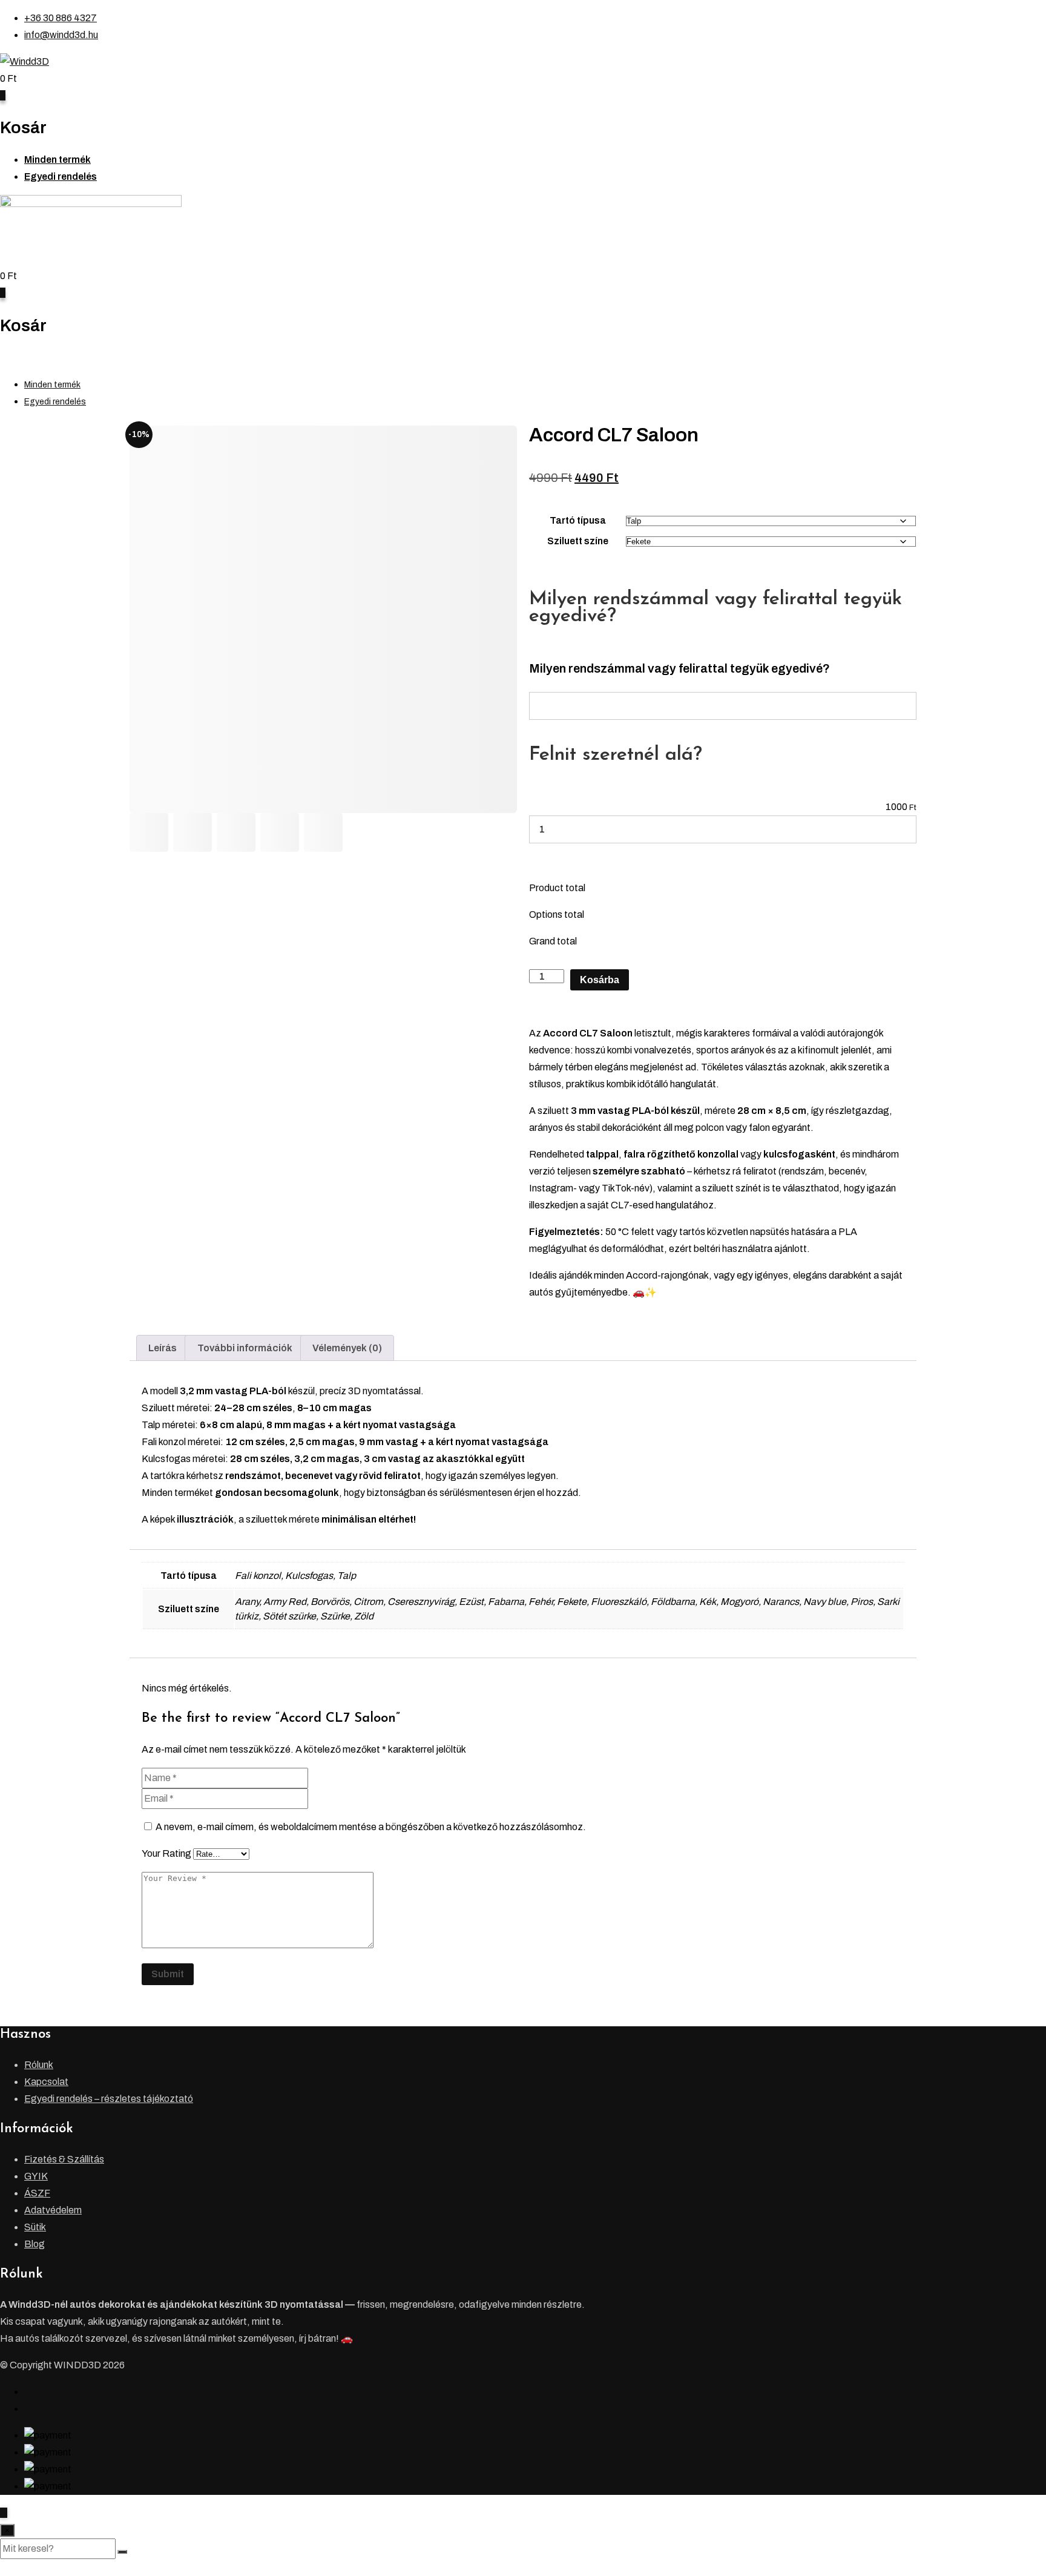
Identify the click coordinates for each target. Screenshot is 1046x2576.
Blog (35, 2244)
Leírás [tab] (163, 1348)
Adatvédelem (53, 2210)
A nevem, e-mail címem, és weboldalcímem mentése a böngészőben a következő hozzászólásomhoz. (371, 1827)
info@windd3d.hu (61, 35)
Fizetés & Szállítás (64, 2159)
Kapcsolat (46, 2082)
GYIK (36, 2176)
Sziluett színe (578, 541)
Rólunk (39, 2065)
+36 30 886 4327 (61, 18)
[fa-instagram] (28, 2409)
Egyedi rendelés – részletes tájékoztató (109, 2099)
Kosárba (600, 980)
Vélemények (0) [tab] (347, 1348)
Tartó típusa (578, 520)
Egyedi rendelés (61, 176)
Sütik (35, 2227)
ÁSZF (37, 2193)
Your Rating (166, 1853)
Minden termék (58, 160)
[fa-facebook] (28, 2392)
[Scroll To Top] (4, 2513)
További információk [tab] (245, 1348)
